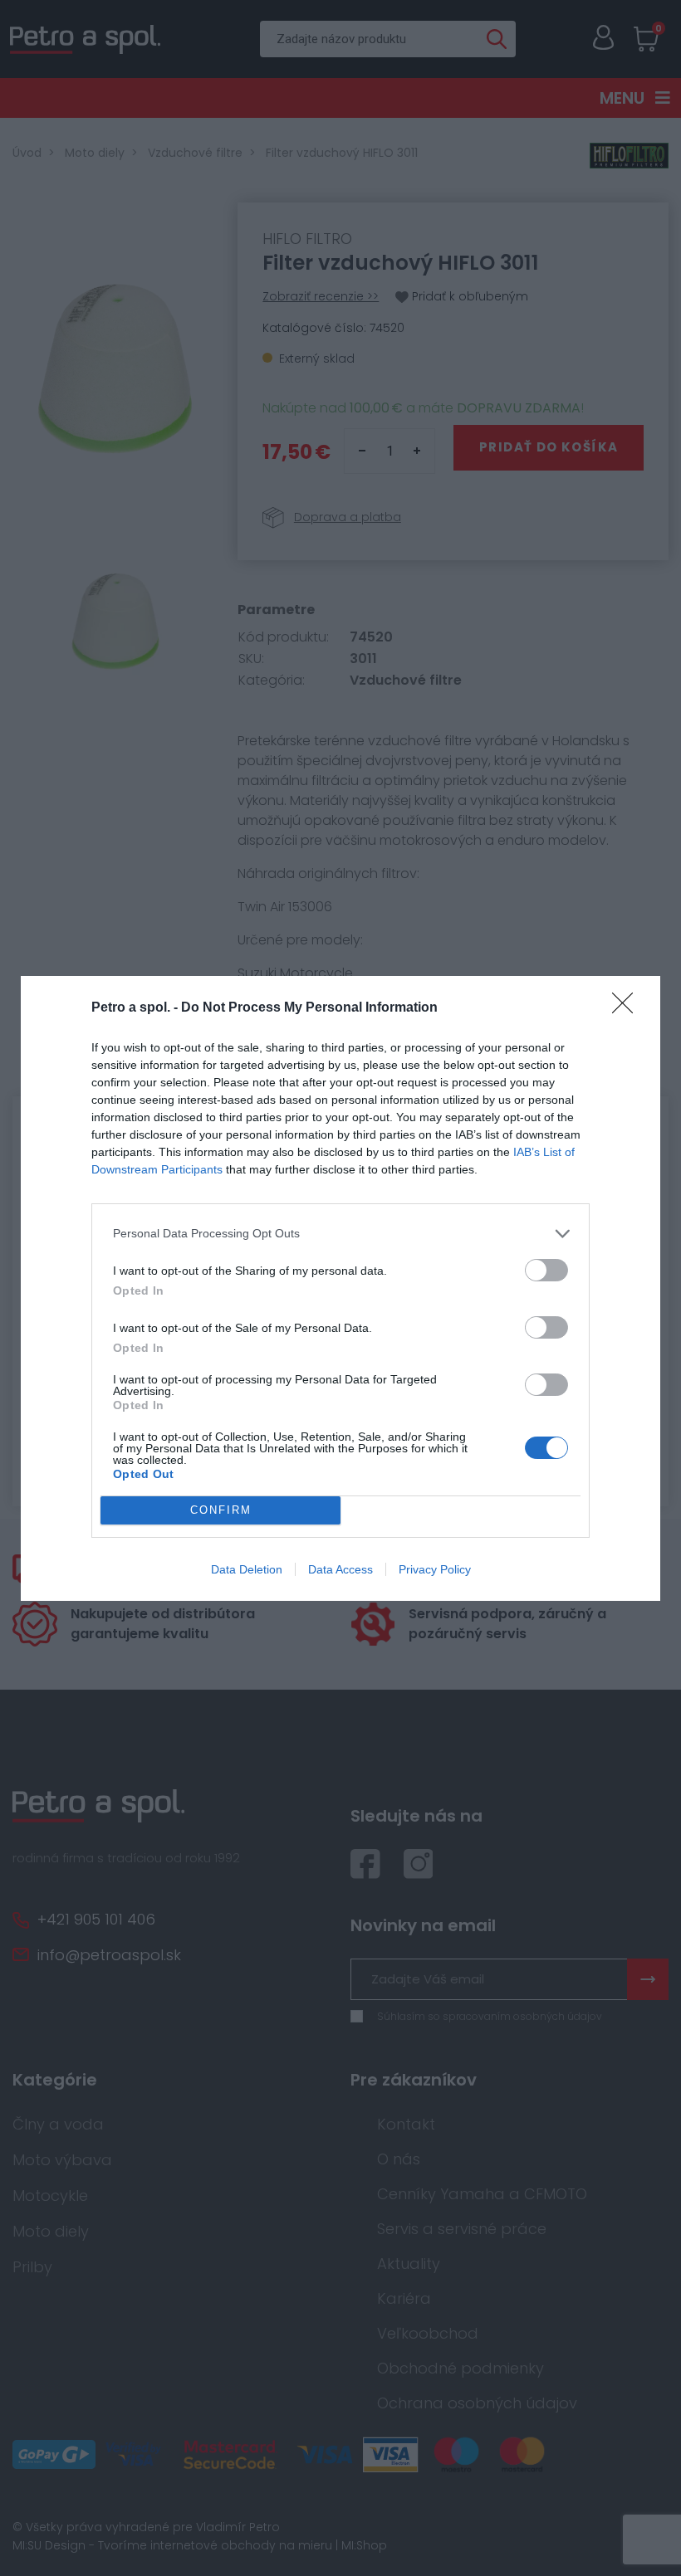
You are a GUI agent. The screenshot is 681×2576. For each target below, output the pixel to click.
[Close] (628, 1008)
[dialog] (340, 1288)
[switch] (546, 1270)
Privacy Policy (435, 1569)
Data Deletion (247, 1569)
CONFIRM (221, 1510)
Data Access (340, 1569)
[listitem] (340, 1234)
